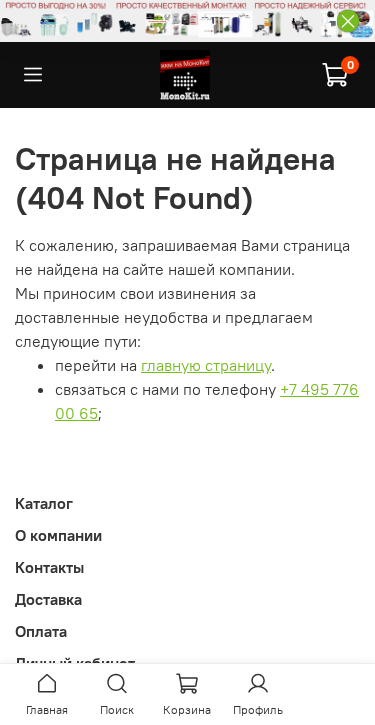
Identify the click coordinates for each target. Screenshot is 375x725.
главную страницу (206, 365)
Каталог (44, 503)
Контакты (49, 567)
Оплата (41, 631)
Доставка (48, 599)
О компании (58, 535)
